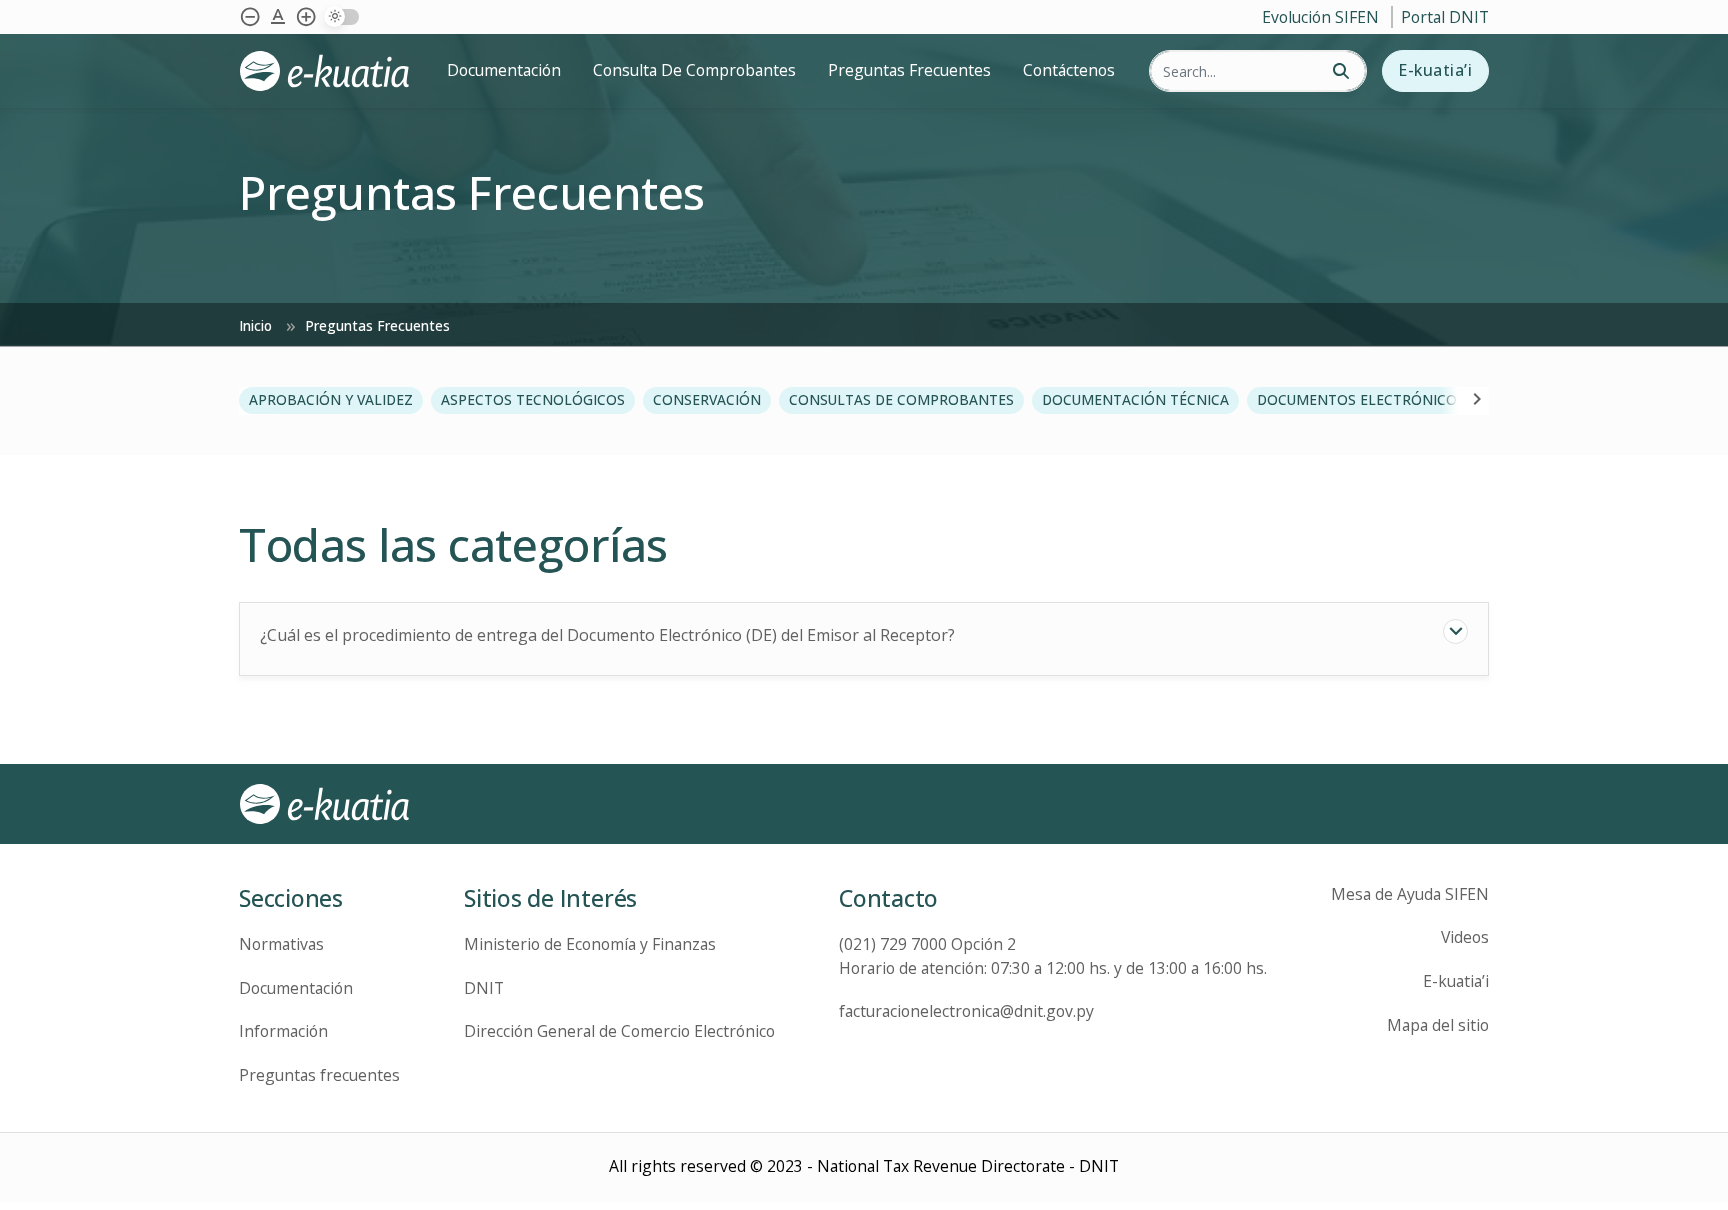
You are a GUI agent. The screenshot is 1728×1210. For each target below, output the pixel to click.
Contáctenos (1069, 70)
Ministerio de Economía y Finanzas (590, 944)
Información (283, 1031)
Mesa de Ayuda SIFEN (1410, 894)
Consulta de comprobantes (694, 70)
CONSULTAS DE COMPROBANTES (901, 399)
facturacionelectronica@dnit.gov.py (966, 1011)
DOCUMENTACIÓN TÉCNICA (1135, 399)
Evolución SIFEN (1322, 17)
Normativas (281, 944)
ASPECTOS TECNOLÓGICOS (533, 399)
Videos (1465, 937)
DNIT (484, 988)
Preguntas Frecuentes (909, 70)
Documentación (504, 70)
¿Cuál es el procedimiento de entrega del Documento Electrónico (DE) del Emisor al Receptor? (607, 635)
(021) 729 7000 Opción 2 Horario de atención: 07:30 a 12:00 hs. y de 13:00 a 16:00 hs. (1053, 956)
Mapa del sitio (1438, 1025)
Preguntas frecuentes (319, 1075)
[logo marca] (332, 71)
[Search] (1341, 71)
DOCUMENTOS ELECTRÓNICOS (1361, 399)
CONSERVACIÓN (707, 399)
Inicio (257, 325)
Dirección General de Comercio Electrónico (619, 1031)
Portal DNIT (1445, 17)
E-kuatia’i (1435, 70)
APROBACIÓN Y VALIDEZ (331, 399)
